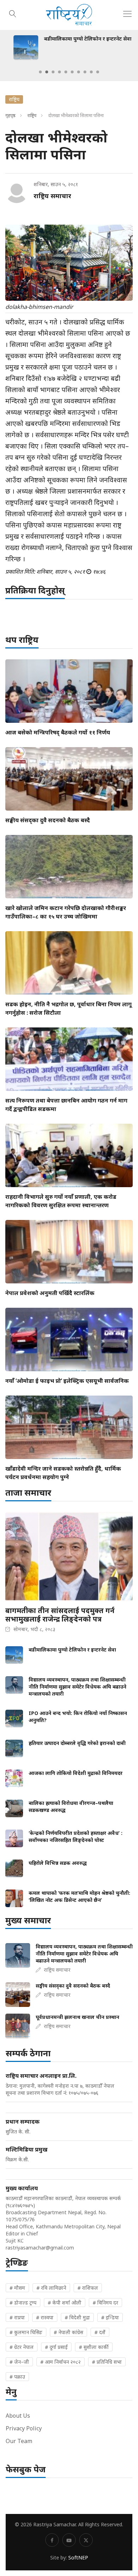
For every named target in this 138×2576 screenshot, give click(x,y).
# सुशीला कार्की (94, 2347)
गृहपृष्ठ (10, 115)
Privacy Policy (24, 2428)
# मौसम (17, 2288)
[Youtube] (69, 2540)
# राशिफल (88, 2288)
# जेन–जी (19, 2362)
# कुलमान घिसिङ (26, 2332)
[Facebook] (52, 2540)
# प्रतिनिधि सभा (107, 2362)
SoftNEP (78, 2557)
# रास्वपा (45, 2317)
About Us (18, 2416)
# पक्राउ (17, 2377)
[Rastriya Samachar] (69, 15)
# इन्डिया (110, 2317)
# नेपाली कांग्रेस (68, 2332)
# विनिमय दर (105, 2303)
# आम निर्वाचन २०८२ (61, 2362)
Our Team (19, 2441)
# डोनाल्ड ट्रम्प (23, 2303)
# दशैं (100, 2332)
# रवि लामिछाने (51, 2288)
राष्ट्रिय (32, 115)
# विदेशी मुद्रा (77, 2317)
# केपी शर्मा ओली (65, 2303)
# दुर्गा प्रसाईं (56, 2347)
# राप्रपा (17, 2317)
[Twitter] (86, 2540)
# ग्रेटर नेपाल (22, 2347)
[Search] (13, 13)
